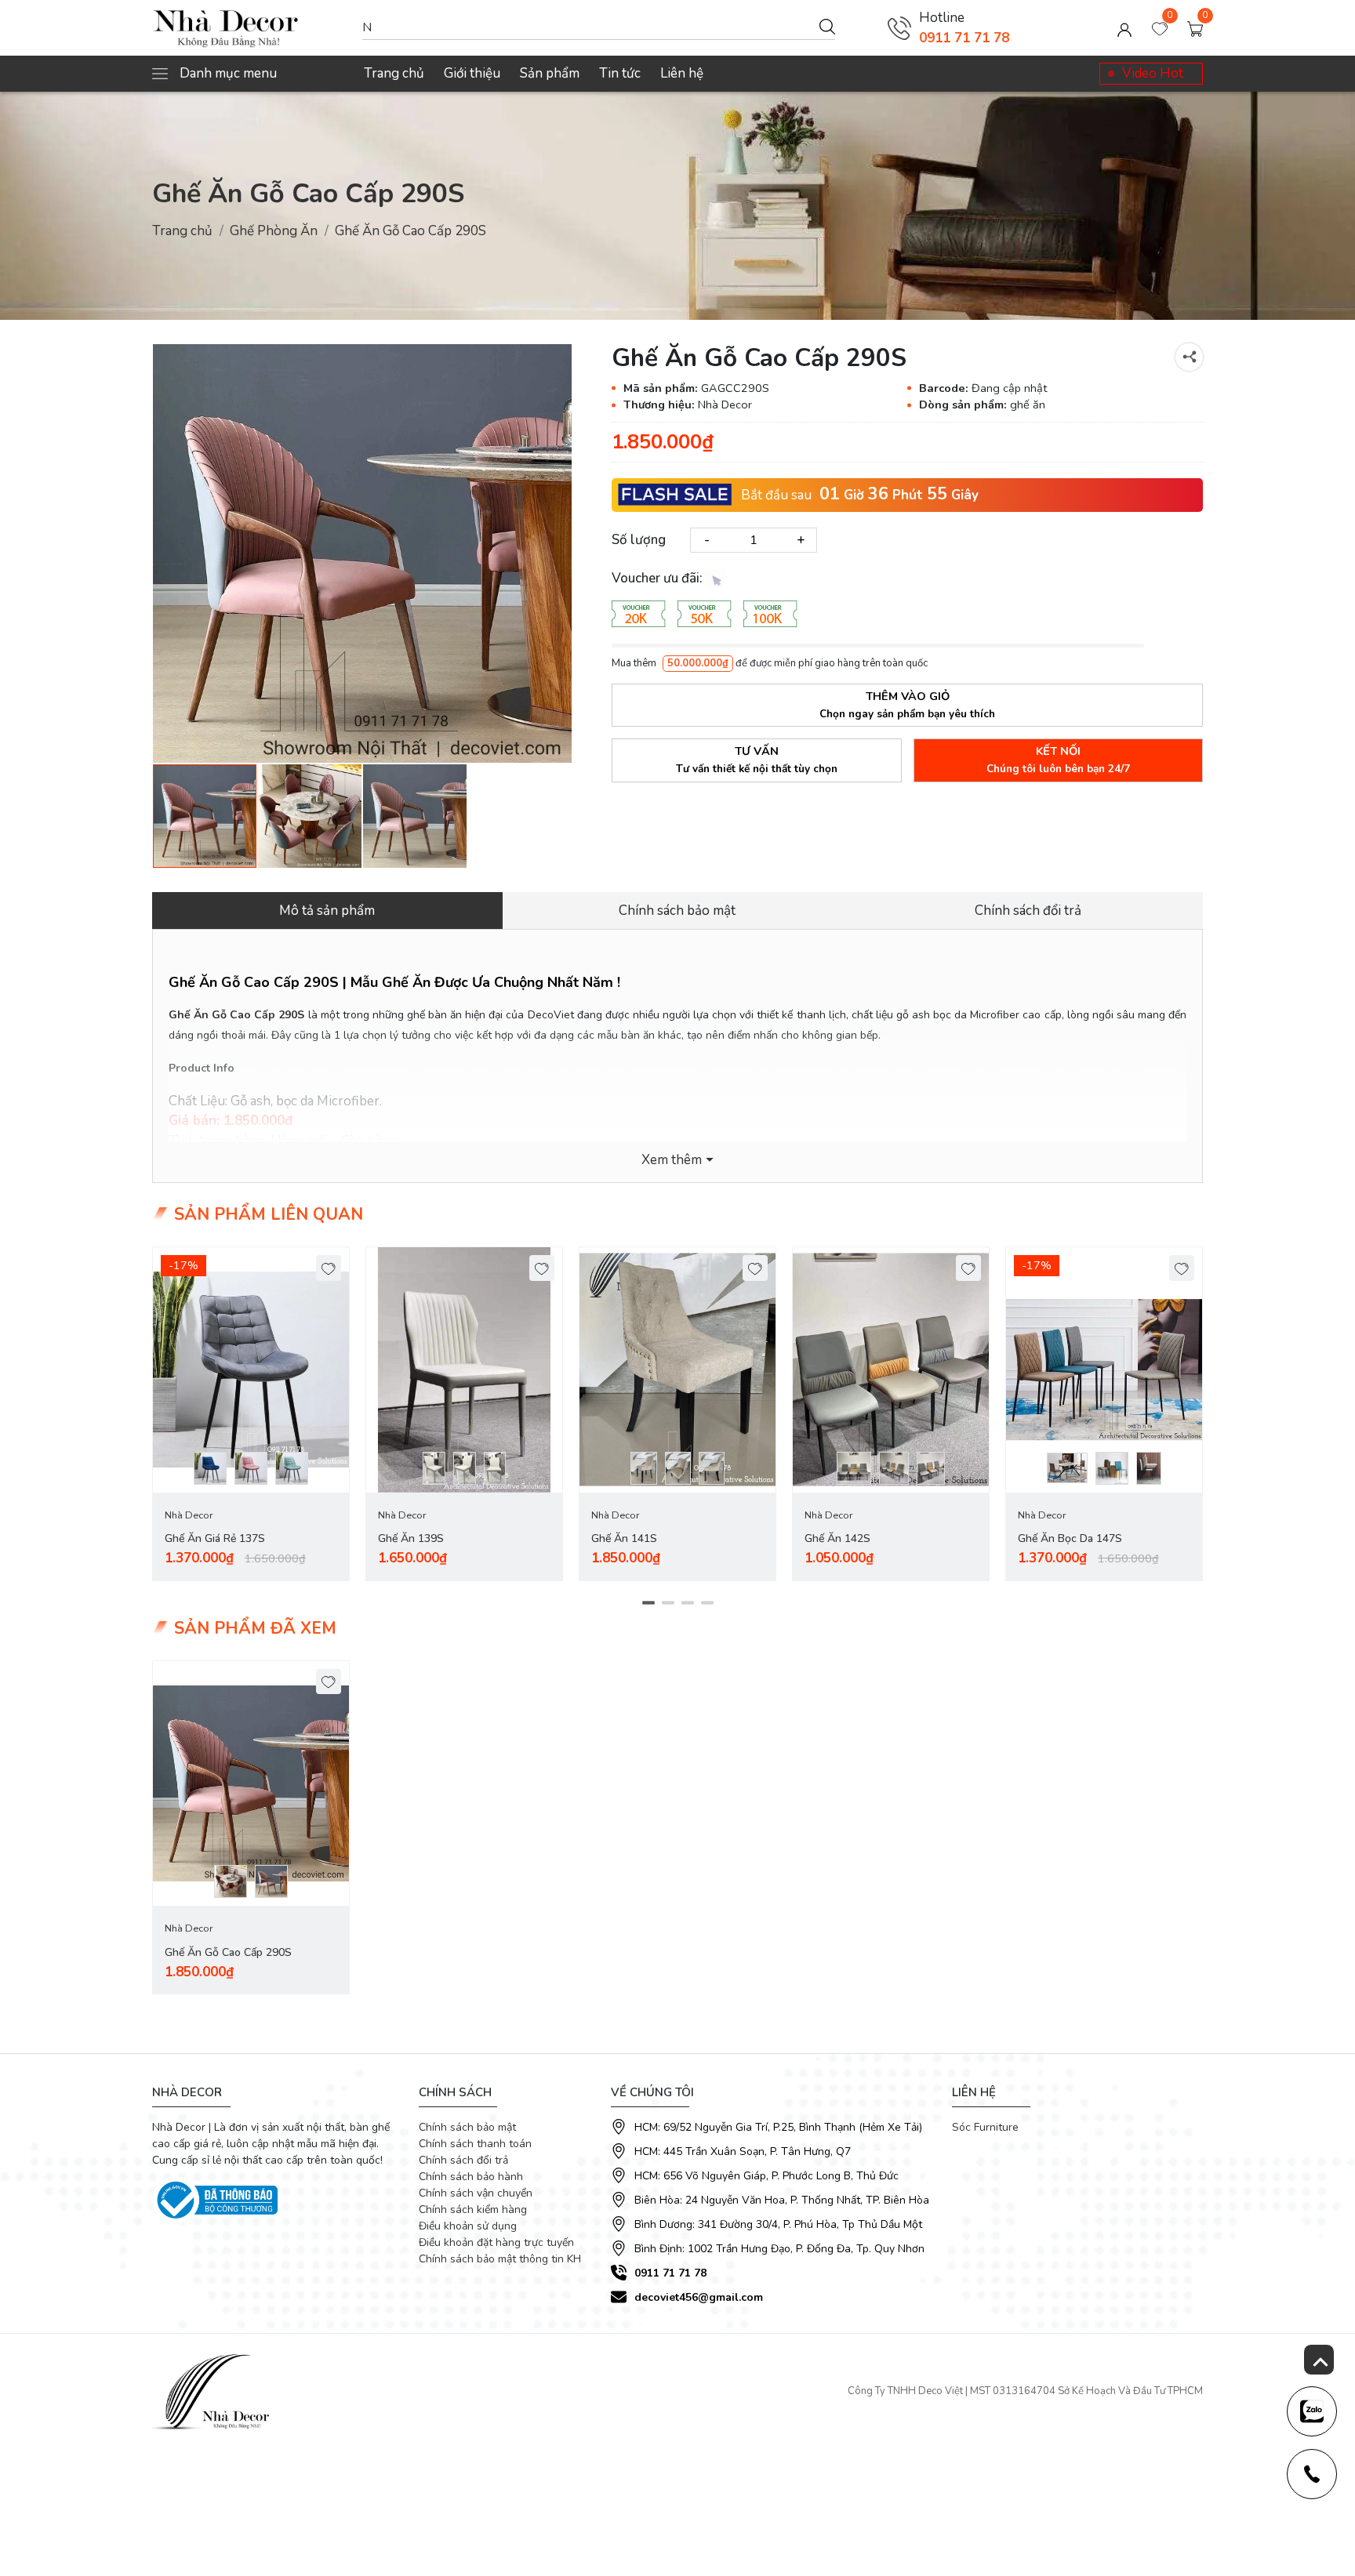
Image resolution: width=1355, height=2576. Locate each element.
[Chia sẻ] (1189, 357)
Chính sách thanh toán (475, 2144)
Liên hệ (682, 73)
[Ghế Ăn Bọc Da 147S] (1104, 1370)
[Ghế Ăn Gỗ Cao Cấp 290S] (362, 553)
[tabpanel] (251, 1414)
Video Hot (1153, 73)
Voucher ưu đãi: (659, 578)
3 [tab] (687, 1602)
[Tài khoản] (1124, 28)
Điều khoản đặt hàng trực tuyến (496, 2242)
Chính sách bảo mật (467, 2127)
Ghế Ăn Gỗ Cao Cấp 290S (228, 1952)
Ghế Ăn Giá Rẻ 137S (215, 1538)
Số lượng (639, 540)
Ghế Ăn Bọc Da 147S (1070, 1538)
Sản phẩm (550, 73)
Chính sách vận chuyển (476, 2193)
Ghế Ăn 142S (837, 1538)
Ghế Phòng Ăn (274, 231)
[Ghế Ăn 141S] (677, 1370)
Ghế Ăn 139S (411, 1538)
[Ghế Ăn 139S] (464, 1370)
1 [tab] (648, 1602)
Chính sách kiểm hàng (473, 2210)
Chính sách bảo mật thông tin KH (500, 2259)
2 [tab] (668, 1602)
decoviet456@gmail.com (699, 2297)
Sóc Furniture (985, 2127)
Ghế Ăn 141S (624, 1538)
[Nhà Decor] (249, 28)
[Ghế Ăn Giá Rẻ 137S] (251, 1370)
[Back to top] (1319, 2360)
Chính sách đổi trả (463, 2160)
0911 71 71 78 (964, 38)
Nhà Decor (189, 1515)
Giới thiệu (472, 73)
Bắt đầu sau (776, 494)
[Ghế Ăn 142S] (891, 1370)
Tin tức (620, 73)
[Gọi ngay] (899, 28)
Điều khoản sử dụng (468, 2226)
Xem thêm (672, 1160)
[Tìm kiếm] (827, 26)
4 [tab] (707, 1602)
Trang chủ (394, 73)
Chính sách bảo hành (471, 2177)
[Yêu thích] (329, 1268)
